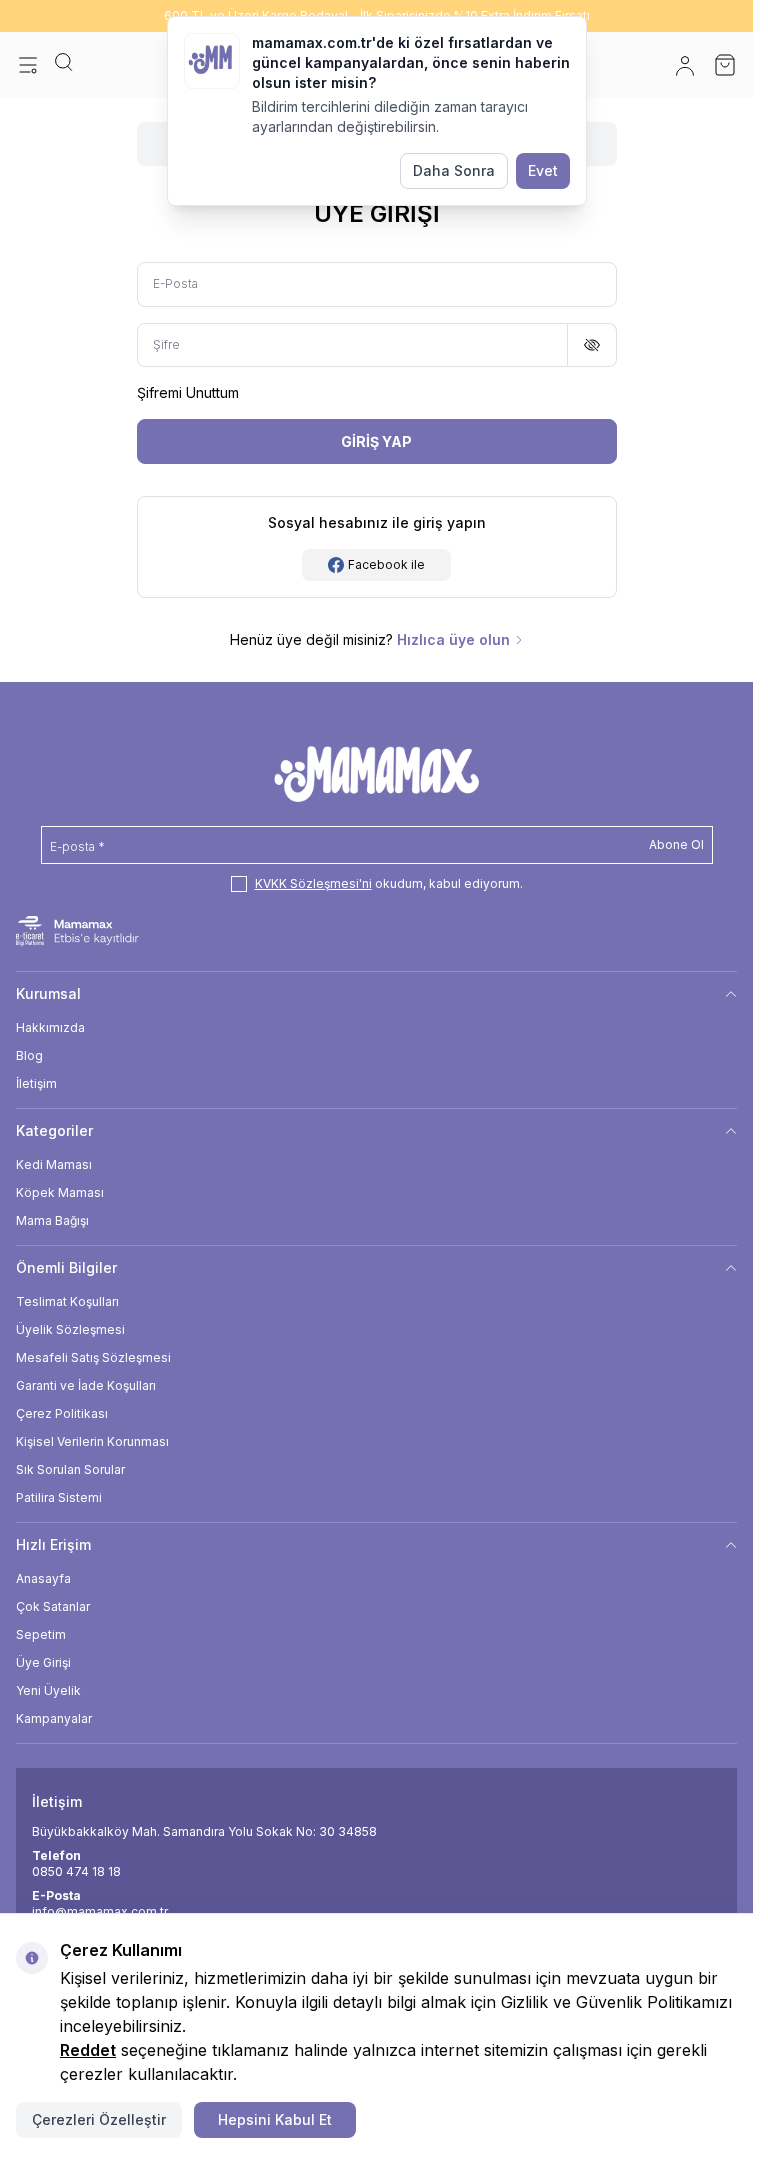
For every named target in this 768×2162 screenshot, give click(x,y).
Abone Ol (676, 844)
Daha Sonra (454, 170)
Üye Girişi (43, 1662)
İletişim (36, 1083)
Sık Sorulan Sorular (70, 1469)
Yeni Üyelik (48, 1690)
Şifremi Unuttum (188, 392)
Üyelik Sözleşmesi (70, 1329)
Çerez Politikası (62, 1413)
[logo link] (376, 774)
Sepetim (41, 1634)
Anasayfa (43, 1578)
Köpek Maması (60, 1192)
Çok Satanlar (53, 1606)
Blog (29, 1055)
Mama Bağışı (52, 1220)
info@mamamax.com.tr (100, 1911)
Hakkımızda (50, 1027)
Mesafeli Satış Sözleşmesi (93, 1357)
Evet (543, 170)
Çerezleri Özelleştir (99, 2119)
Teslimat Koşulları (67, 1301)
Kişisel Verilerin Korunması (92, 1441)
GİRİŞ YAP (376, 441)
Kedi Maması (54, 1164)
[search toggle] (64, 65)
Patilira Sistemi (59, 1497)
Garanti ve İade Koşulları (86, 1385)
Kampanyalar (54, 1718)
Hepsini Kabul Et (275, 2119)
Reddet (88, 2050)
